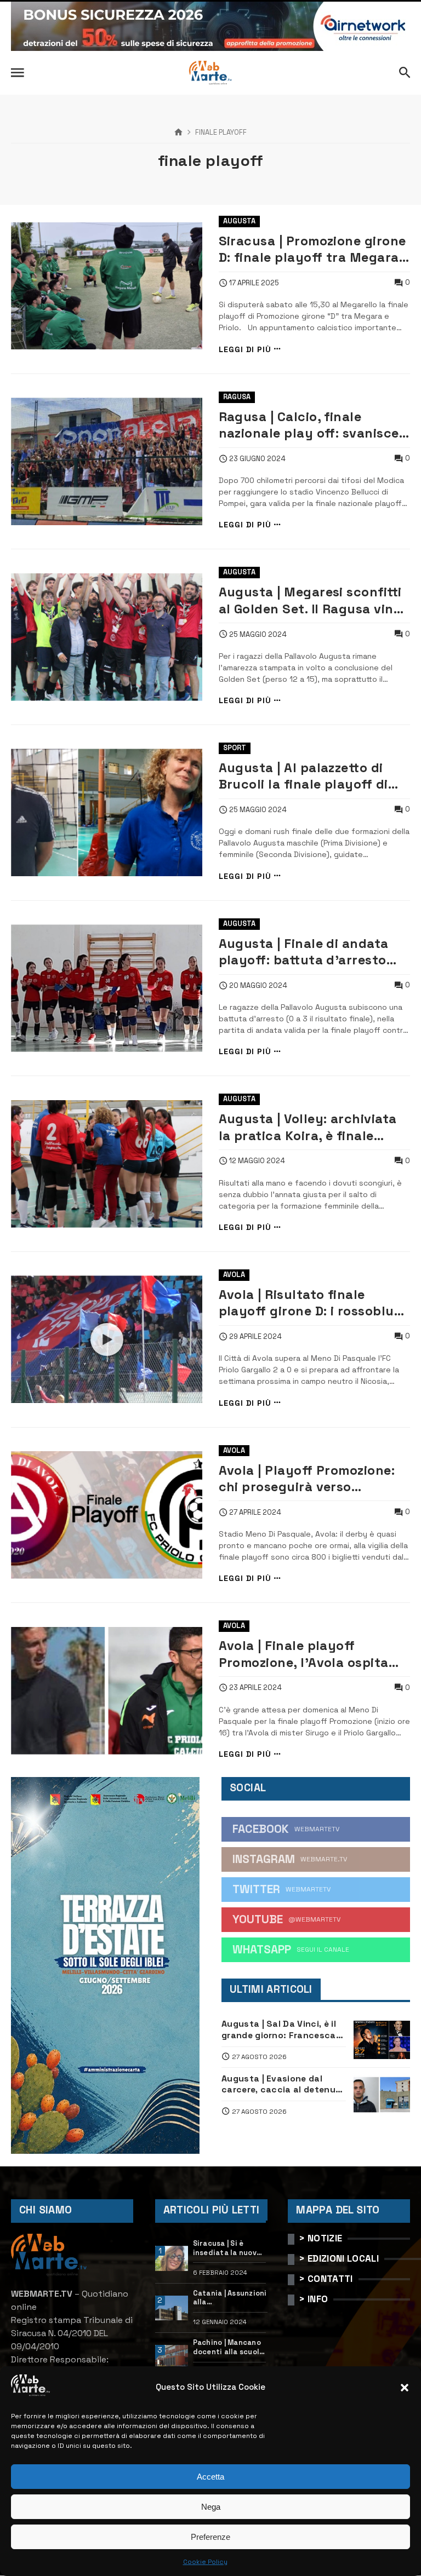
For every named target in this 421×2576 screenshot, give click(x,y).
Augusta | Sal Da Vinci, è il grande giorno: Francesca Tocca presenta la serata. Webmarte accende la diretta (279, 2030)
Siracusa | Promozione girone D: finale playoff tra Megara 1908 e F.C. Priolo (312, 249)
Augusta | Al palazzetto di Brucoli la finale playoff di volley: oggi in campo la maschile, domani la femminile (303, 776)
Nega (211, 2507)
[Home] (178, 133)
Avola (234, 1275)
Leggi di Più (245, 349)
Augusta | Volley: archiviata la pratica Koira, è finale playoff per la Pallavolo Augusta (308, 1127)
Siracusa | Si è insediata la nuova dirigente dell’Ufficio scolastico (227, 2248)
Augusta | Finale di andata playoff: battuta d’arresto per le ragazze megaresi (304, 952)
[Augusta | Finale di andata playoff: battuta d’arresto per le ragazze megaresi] (107, 988)
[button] (405, 2388)
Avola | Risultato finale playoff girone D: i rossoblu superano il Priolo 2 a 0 (306, 1303)
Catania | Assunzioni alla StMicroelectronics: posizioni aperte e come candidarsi (231, 2298)
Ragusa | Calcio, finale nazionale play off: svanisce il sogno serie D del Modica (314, 425)
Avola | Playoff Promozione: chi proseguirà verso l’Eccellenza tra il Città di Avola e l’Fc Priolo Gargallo (307, 1479)
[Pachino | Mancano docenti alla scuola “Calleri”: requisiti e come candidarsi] (172, 2358)
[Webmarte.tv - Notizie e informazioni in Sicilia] (210, 73)
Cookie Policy (205, 2562)
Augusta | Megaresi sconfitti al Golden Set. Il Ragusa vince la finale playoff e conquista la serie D (314, 600)
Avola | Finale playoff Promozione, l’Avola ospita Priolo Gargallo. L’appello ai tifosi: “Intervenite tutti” (307, 1654)
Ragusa (237, 397)
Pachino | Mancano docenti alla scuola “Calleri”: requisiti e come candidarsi (229, 2347)
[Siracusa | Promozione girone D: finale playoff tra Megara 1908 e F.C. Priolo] (107, 286)
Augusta (239, 221)
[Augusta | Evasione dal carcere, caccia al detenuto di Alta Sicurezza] (382, 2095)
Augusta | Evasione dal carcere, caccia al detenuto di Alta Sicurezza (284, 2085)
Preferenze (210, 2537)
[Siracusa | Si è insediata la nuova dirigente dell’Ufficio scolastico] (172, 2258)
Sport (235, 748)
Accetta (210, 2477)
